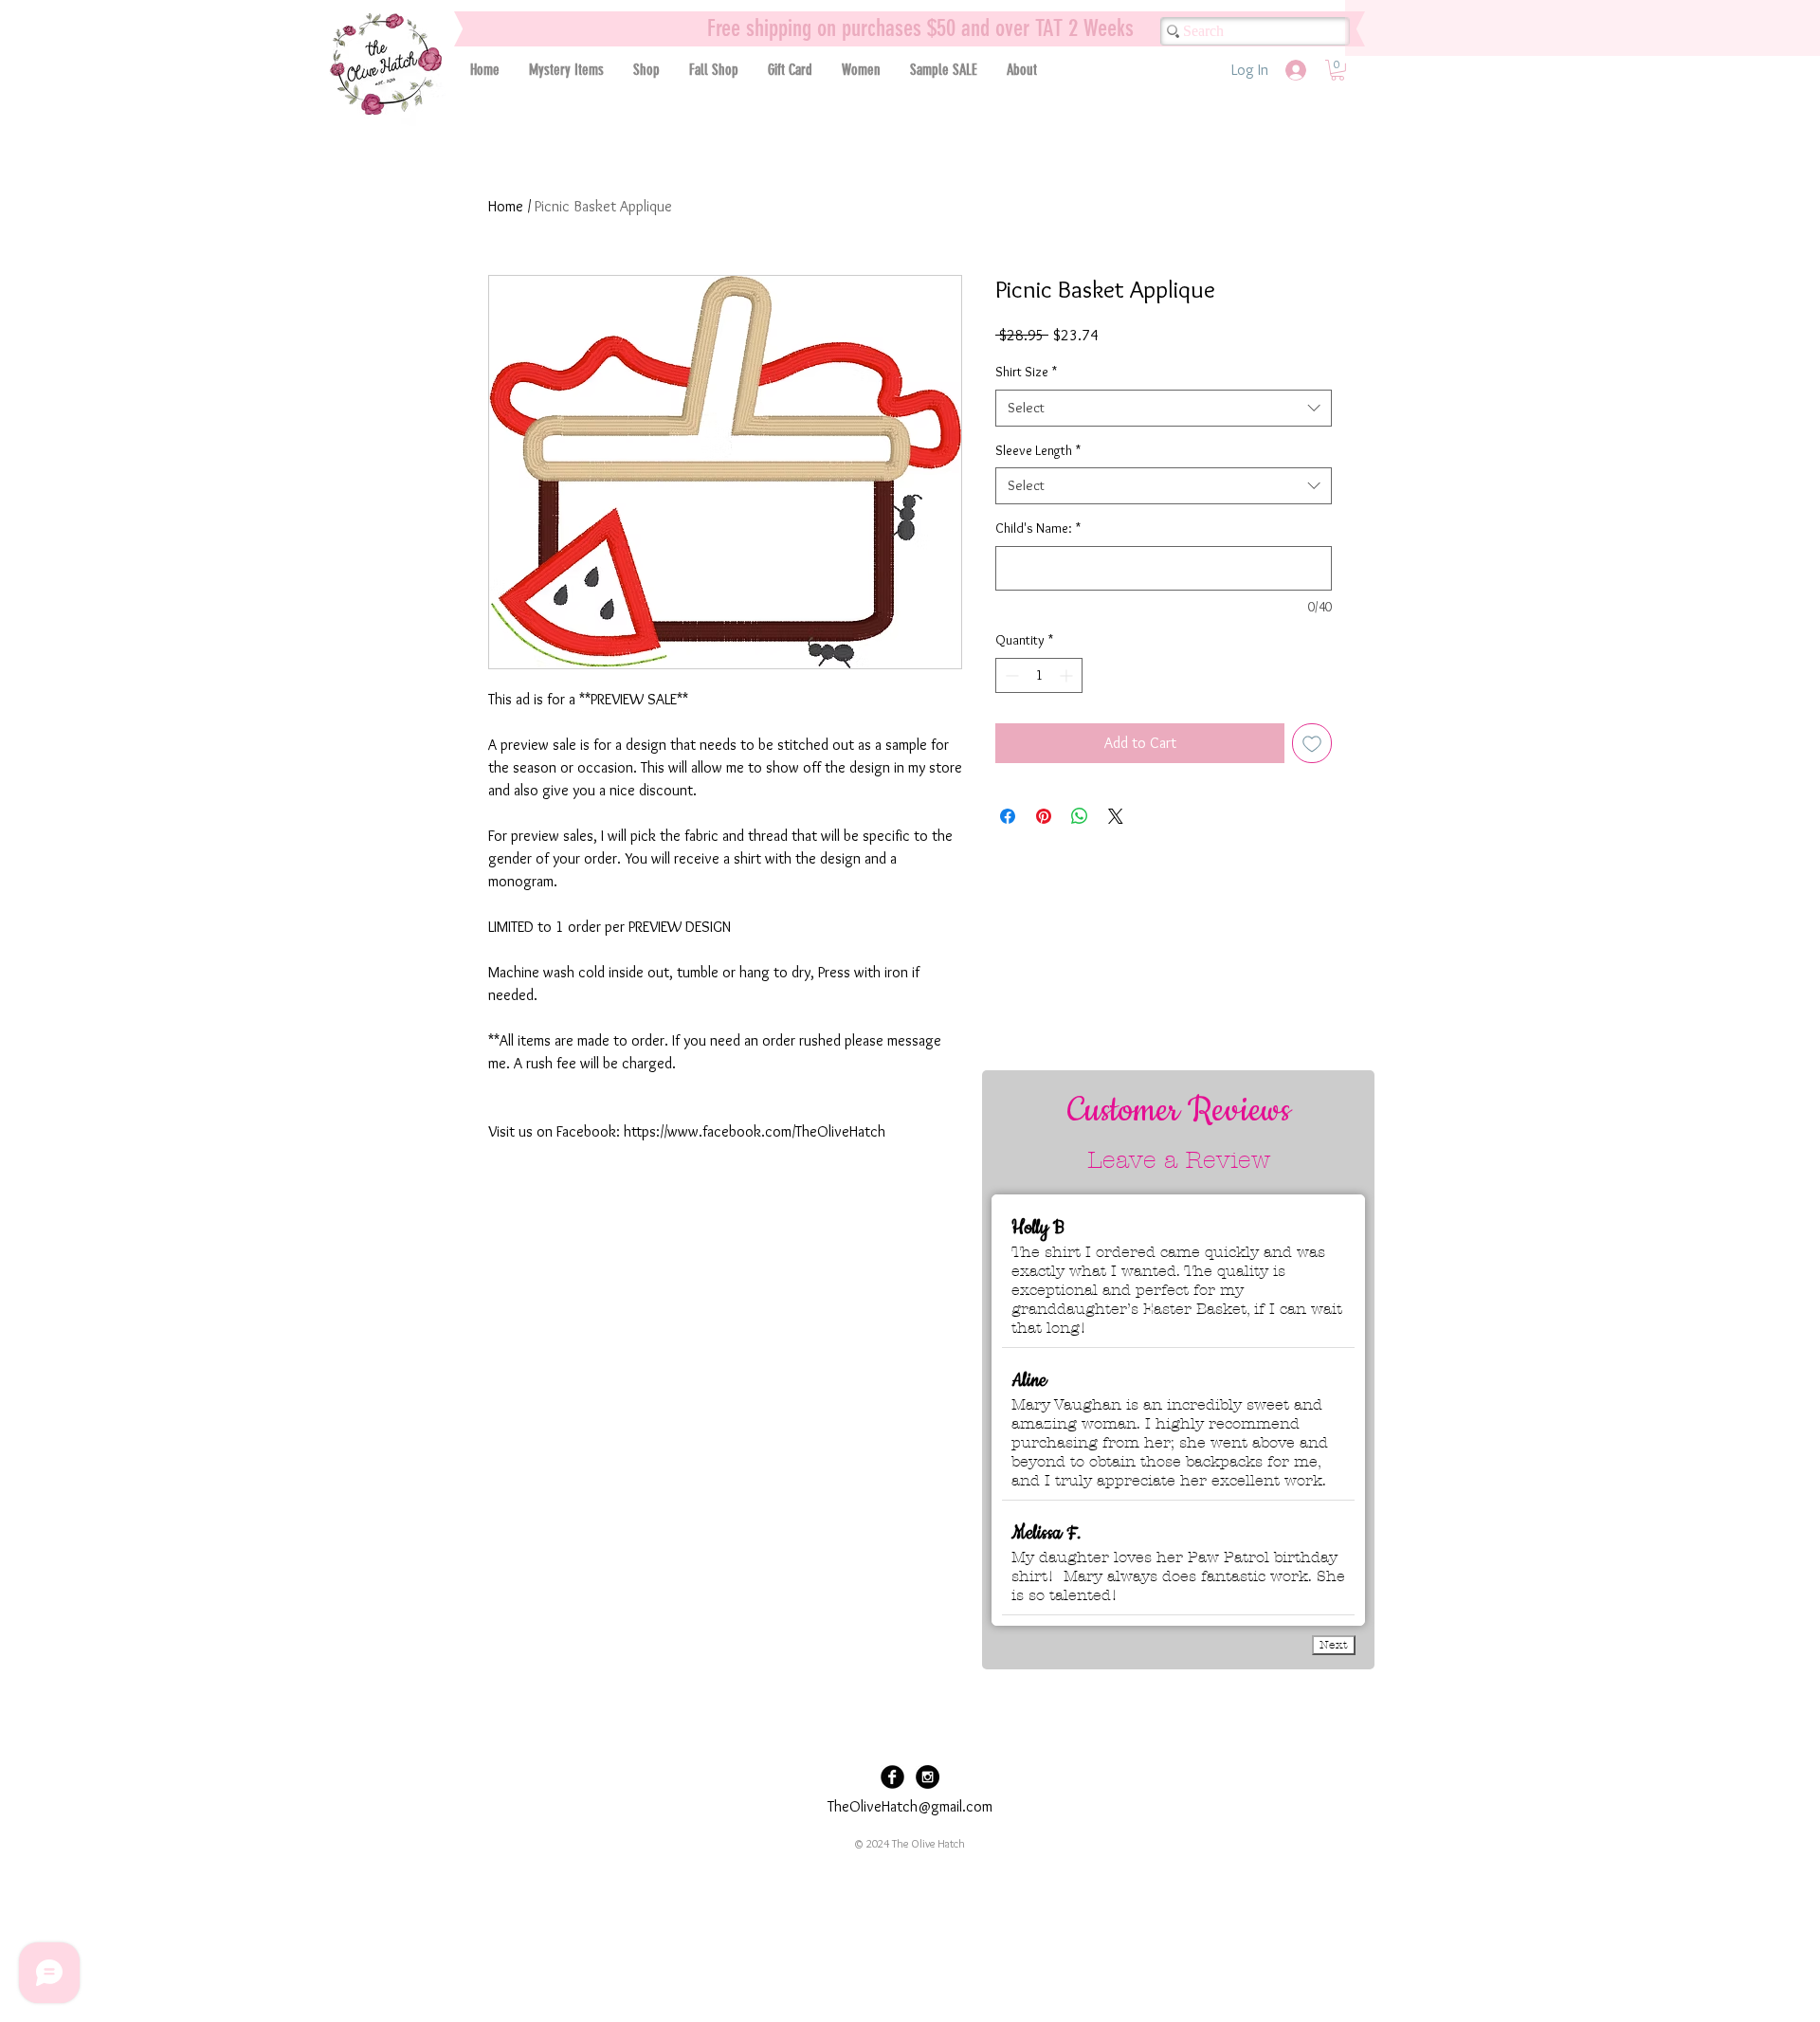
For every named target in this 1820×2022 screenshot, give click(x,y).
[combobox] (1164, 408)
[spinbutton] (1039, 675)
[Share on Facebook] (1008, 816)
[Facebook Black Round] (892, 1777)
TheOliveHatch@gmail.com (910, 1806)
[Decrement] (1010, 675)
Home (506, 206)
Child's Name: (1038, 528)
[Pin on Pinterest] (1044, 816)
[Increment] (1068, 675)
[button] (646, 70)
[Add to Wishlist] (1312, 743)
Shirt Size (1026, 372)
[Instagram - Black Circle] (928, 1777)
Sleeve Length (1038, 450)
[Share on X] (1116, 816)
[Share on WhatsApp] (1080, 816)
